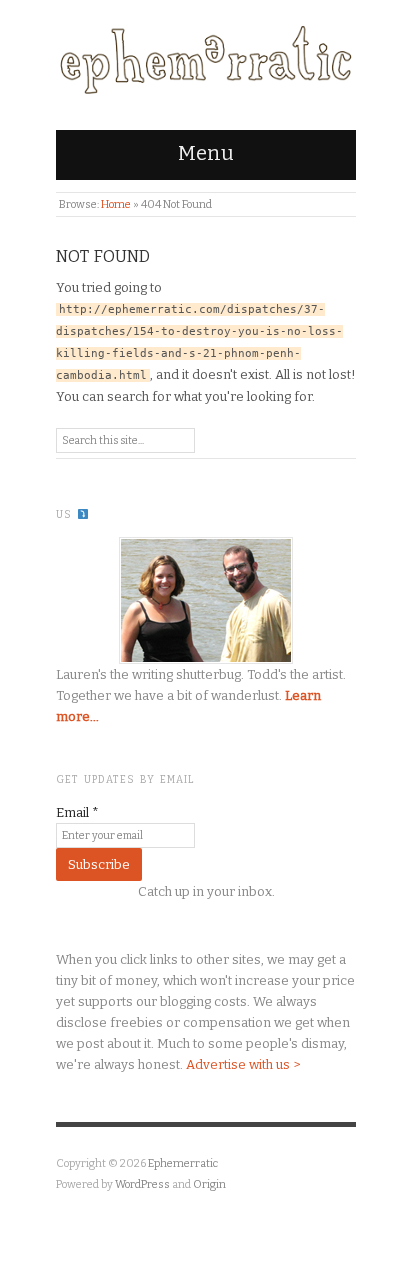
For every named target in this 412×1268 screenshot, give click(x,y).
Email (77, 812)
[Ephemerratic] (206, 55)
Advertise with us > (243, 1064)
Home (116, 204)
